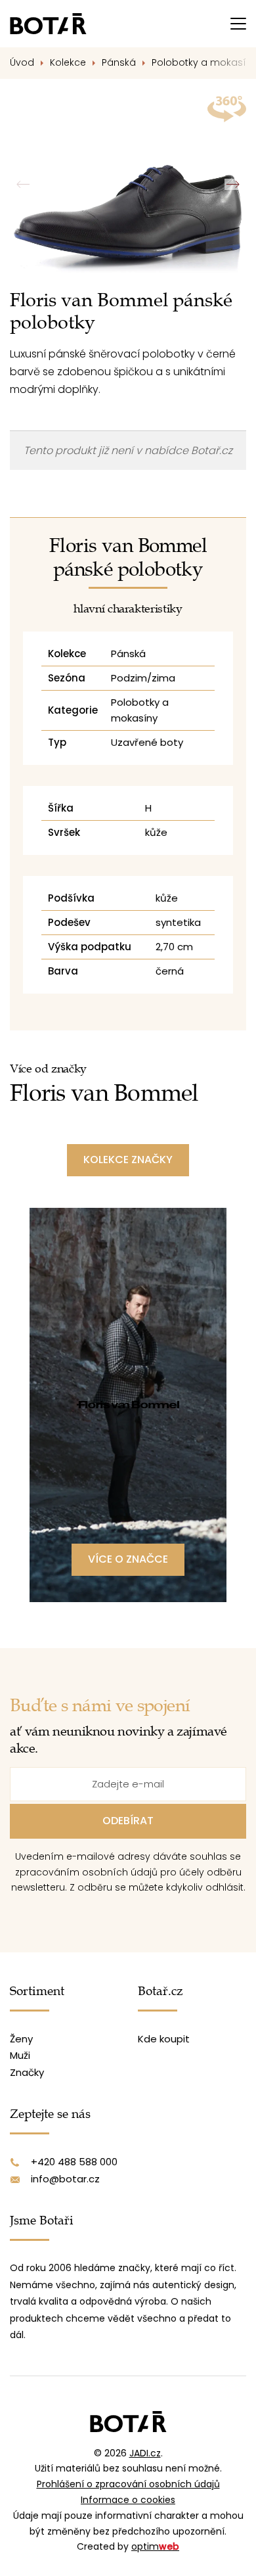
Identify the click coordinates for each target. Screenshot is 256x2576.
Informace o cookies (128, 2500)
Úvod (22, 62)
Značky (27, 2072)
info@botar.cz (65, 2179)
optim (155, 2546)
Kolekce (68, 62)
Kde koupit (164, 2039)
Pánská (119, 62)
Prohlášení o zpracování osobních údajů (128, 2484)
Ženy (21, 2039)
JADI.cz (145, 2453)
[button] (233, 185)
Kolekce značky (128, 1160)
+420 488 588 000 (74, 2162)
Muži (20, 2055)
